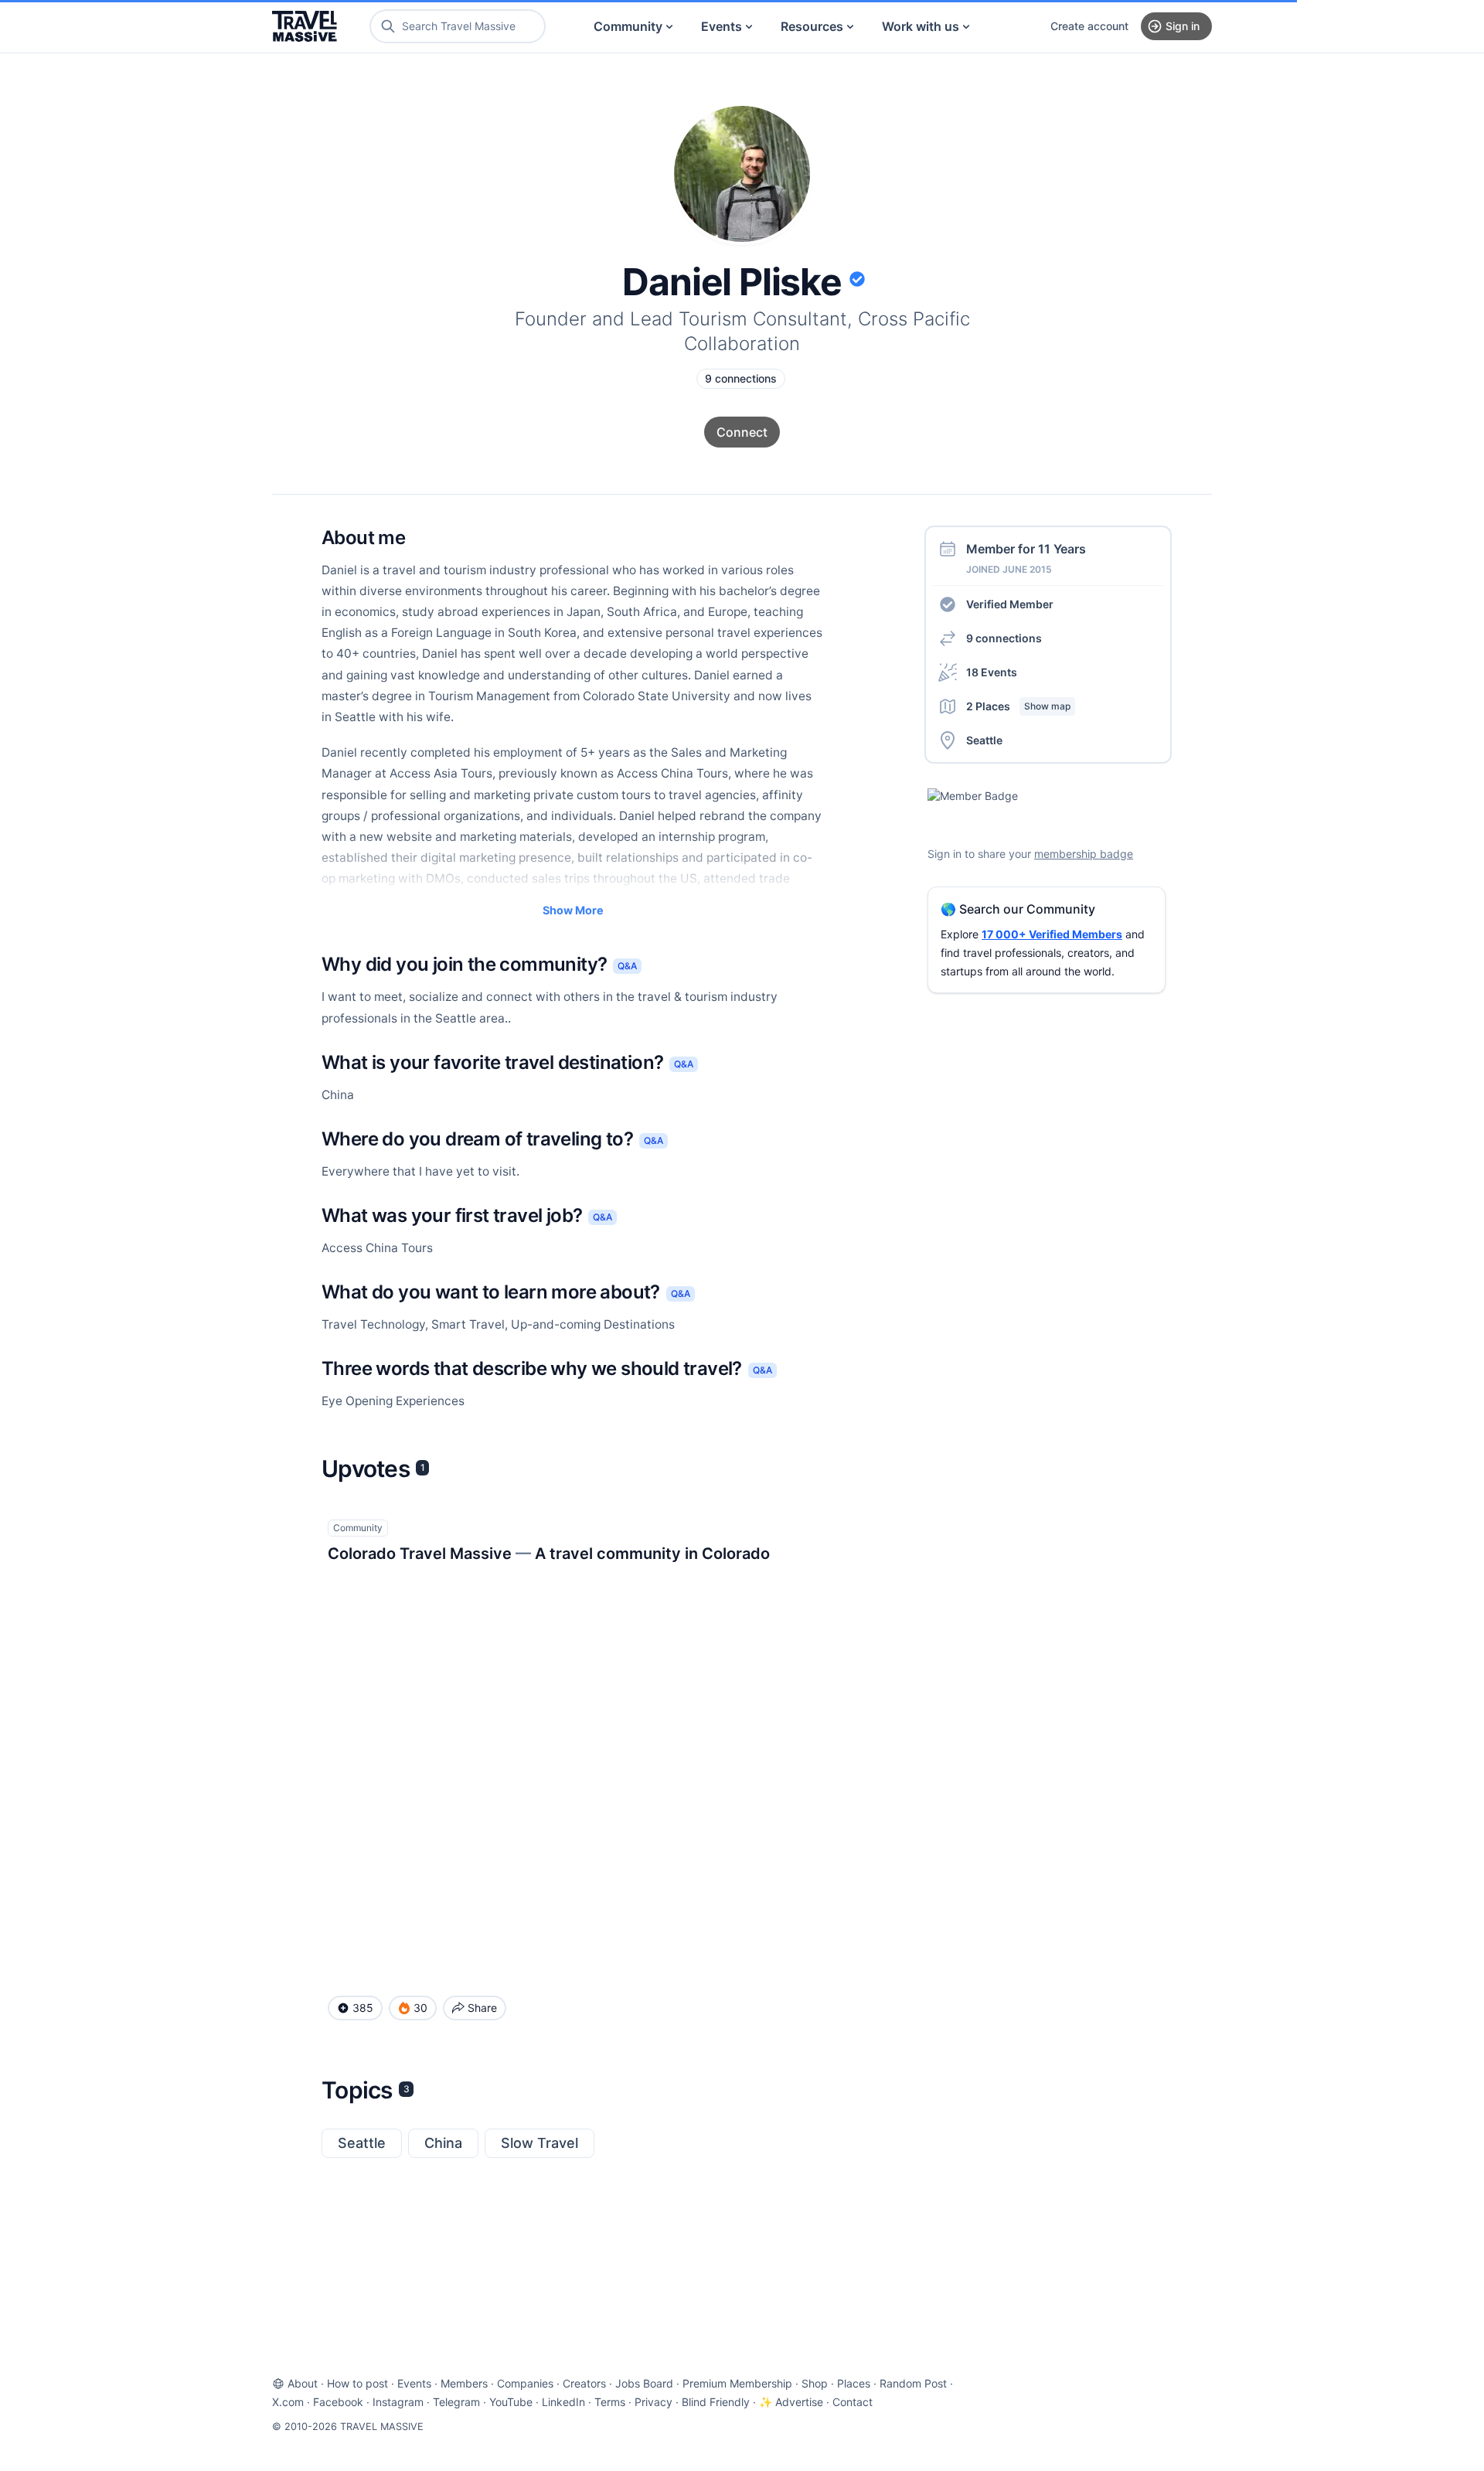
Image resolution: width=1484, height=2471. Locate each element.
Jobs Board (644, 2383)
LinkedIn (563, 2402)
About (303, 2383)
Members (464, 2383)
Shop (815, 2383)
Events (722, 26)
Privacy (654, 2402)
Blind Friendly (716, 2402)
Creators (584, 2383)
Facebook (338, 2402)
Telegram (456, 2402)
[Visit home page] (305, 26)
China (443, 2143)
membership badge (1084, 854)
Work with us (921, 26)
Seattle (362, 2143)
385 (363, 2008)
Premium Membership (737, 2383)
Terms (610, 2402)
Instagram (398, 2402)
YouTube (511, 2402)
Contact (853, 2402)
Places (854, 2383)
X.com (288, 2402)
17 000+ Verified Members (1052, 934)
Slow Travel (539, 2143)
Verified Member (1010, 604)
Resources (812, 26)
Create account (1089, 26)
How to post (357, 2383)
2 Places (1018, 706)
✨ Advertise (791, 2402)
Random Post (913, 2383)
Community (628, 26)
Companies (525, 2383)
